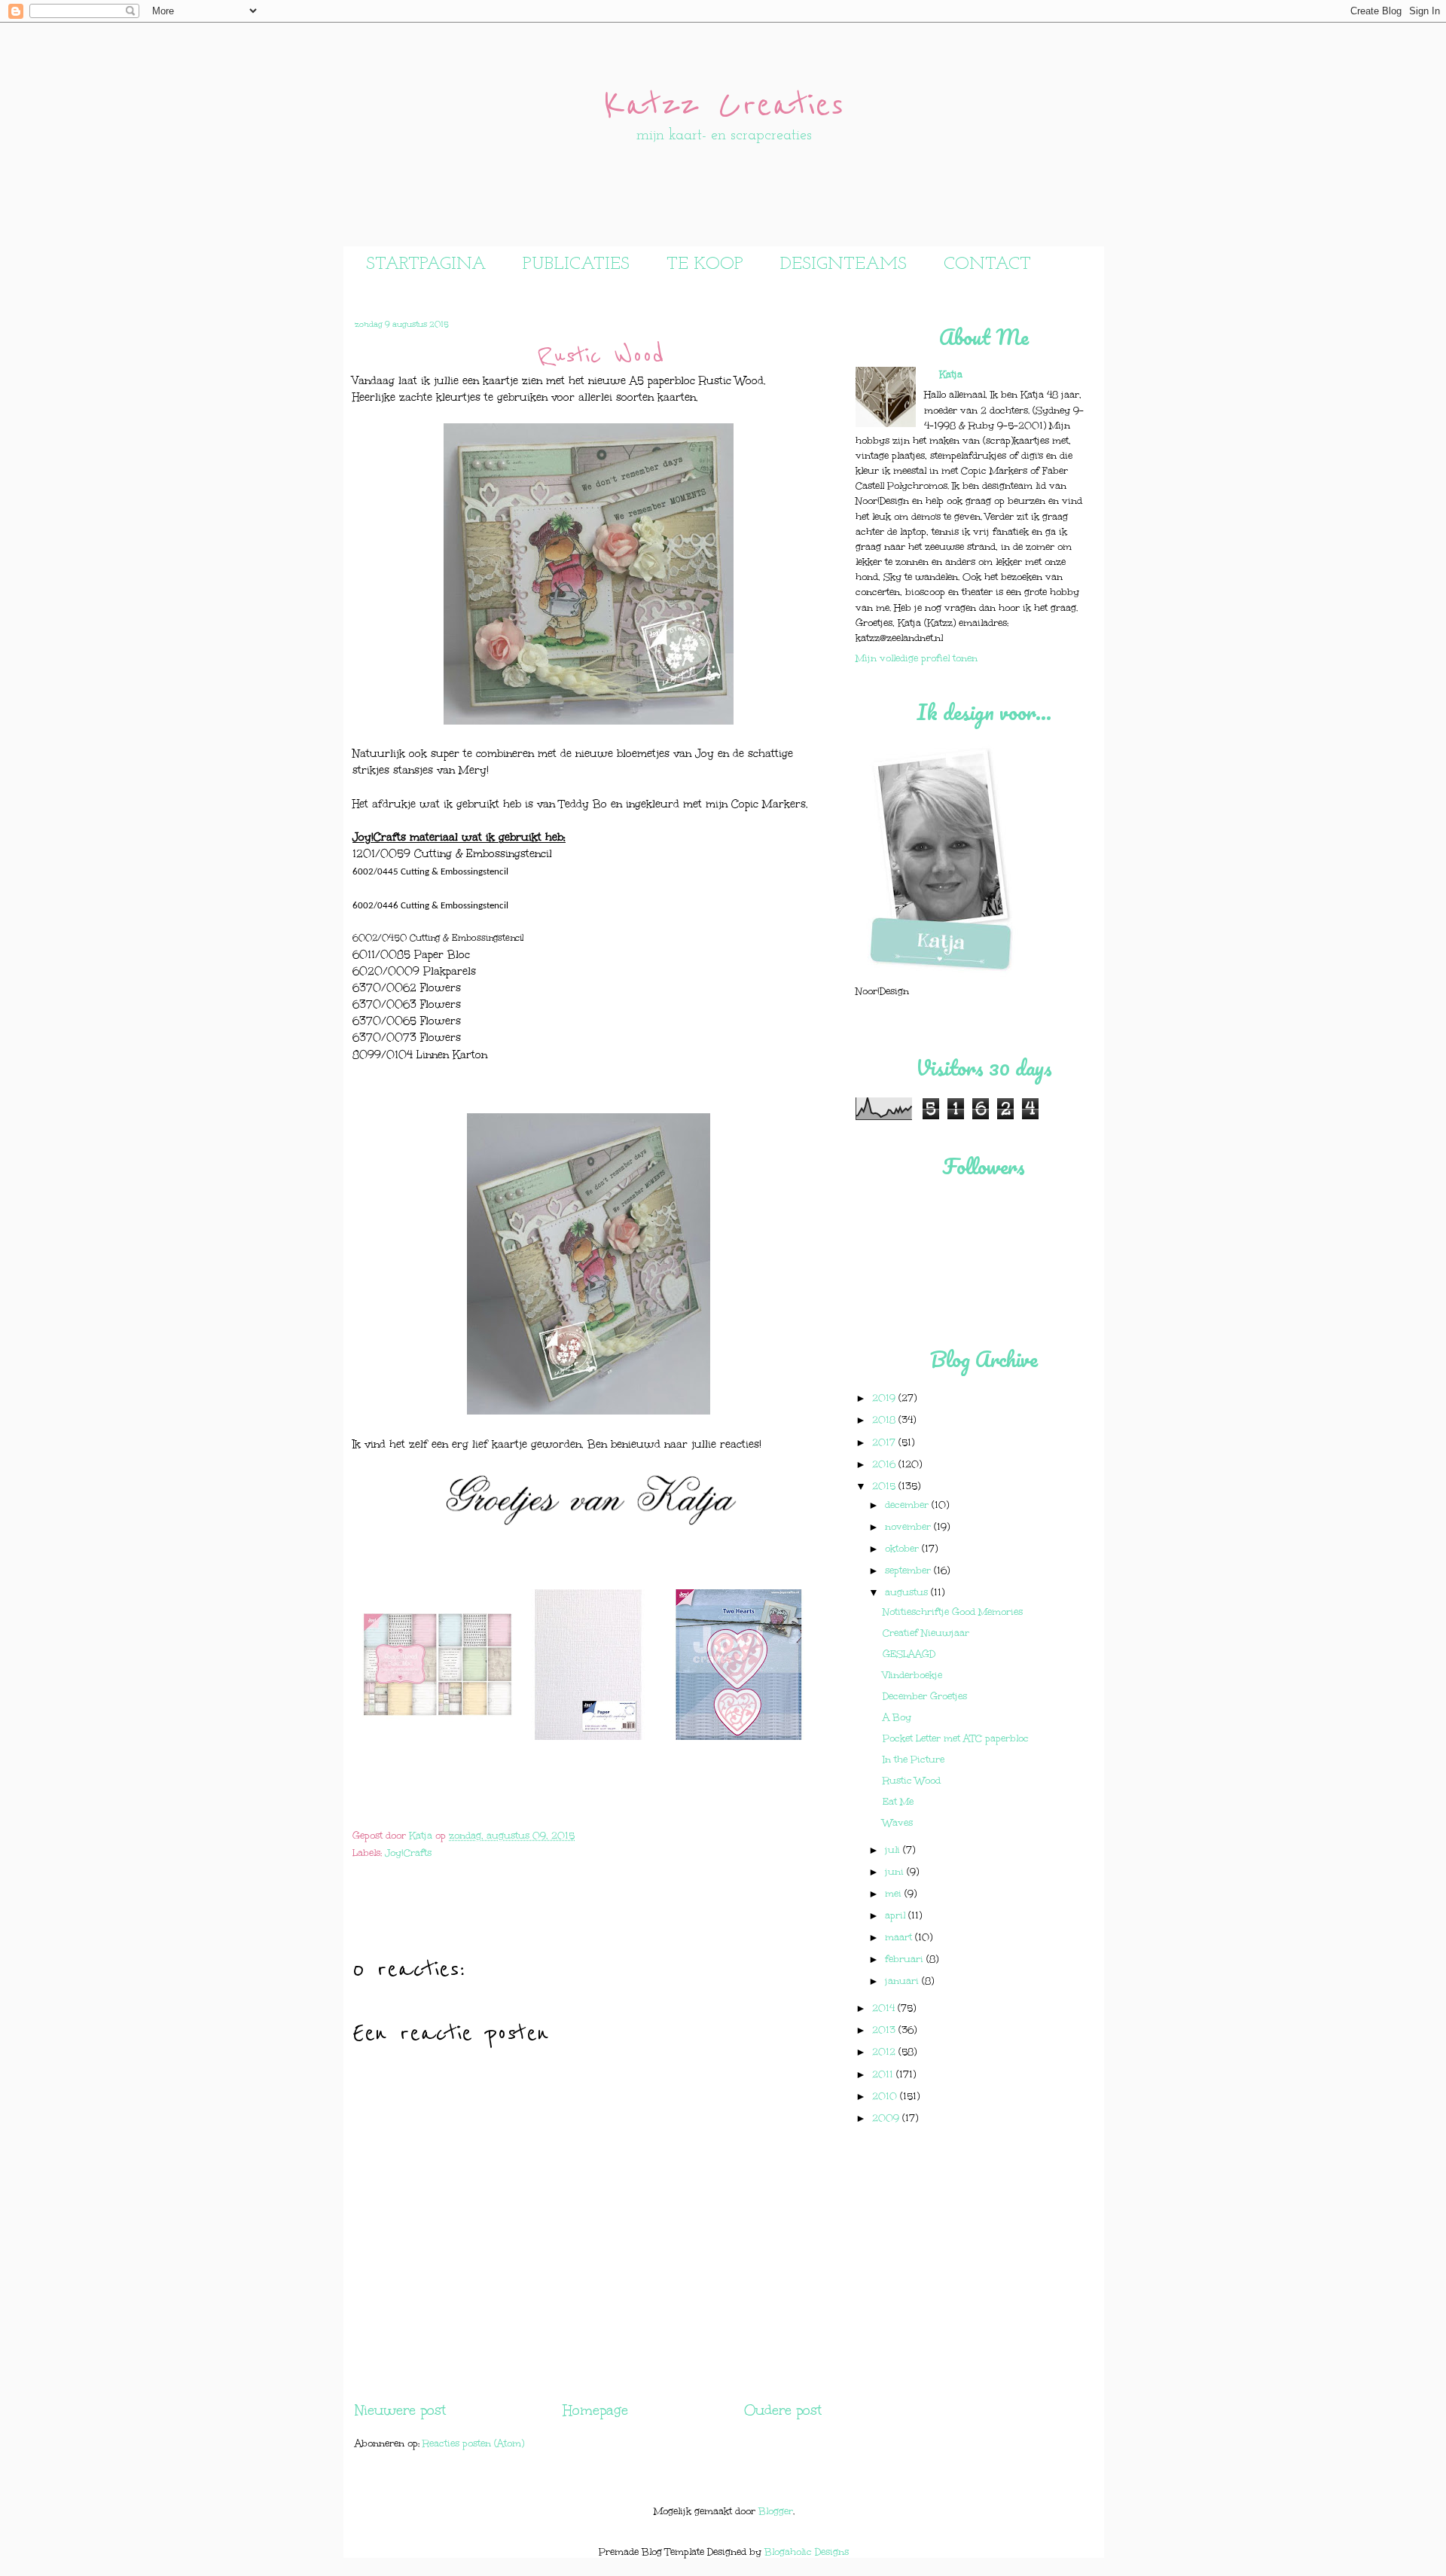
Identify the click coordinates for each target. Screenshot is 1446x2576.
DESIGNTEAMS (843, 264)
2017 (885, 1442)
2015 (885, 1486)
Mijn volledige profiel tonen (917, 658)
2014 (885, 2008)
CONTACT (987, 264)
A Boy (897, 1717)
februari (906, 1959)
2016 (885, 1464)
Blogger (776, 2511)
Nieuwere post (400, 2410)
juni (896, 1871)
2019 (885, 1398)
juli (894, 1850)
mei (895, 1893)
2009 (887, 2118)
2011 (884, 2074)
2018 (885, 1419)
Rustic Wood (912, 1780)
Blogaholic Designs (807, 2552)
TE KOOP (705, 264)
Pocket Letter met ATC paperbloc (956, 1738)
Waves (898, 1822)
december (908, 1505)
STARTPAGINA (426, 264)
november (909, 1526)
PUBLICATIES (576, 264)
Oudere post (783, 2410)
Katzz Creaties (724, 105)
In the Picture (914, 1759)
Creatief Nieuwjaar (926, 1633)
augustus (908, 1592)
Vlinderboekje (912, 1675)
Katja (422, 1835)
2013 (885, 2030)
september (909, 1570)
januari (903, 1981)
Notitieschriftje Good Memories (953, 1612)
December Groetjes (925, 1696)
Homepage (595, 2410)
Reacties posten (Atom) (473, 2443)
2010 (886, 2096)
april (897, 1915)
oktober (903, 1548)
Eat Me (898, 1801)
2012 (885, 2051)
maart (900, 1937)
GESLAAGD (909, 1654)
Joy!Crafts (408, 1853)
